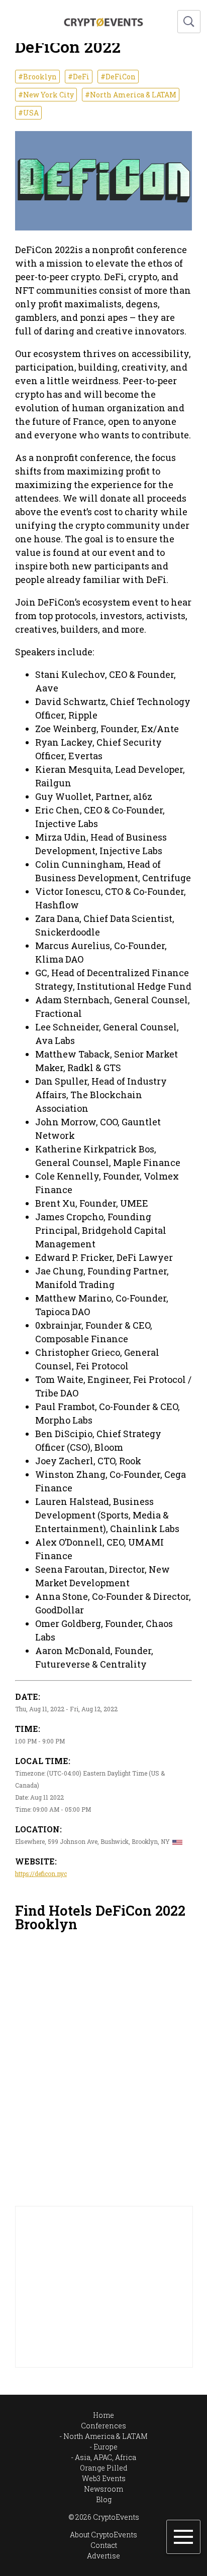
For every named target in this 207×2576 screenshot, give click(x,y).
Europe (106, 2447)
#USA (28, 113)
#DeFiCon (118, 77)
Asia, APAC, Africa (106, 2457)
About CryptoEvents (103, 2535)
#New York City (46, 95)
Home (103, 2415)
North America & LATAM (106, 2436)
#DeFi (79, 77)
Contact (104, 2545)
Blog (104, 2499)
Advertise (103, 2556)
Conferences (103, 2426)
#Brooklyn (37, 77)
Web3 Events (104, 2478)
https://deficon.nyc (41, 1874)
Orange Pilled (104, 2468)
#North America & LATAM (131, 95)
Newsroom (103, 2489)
